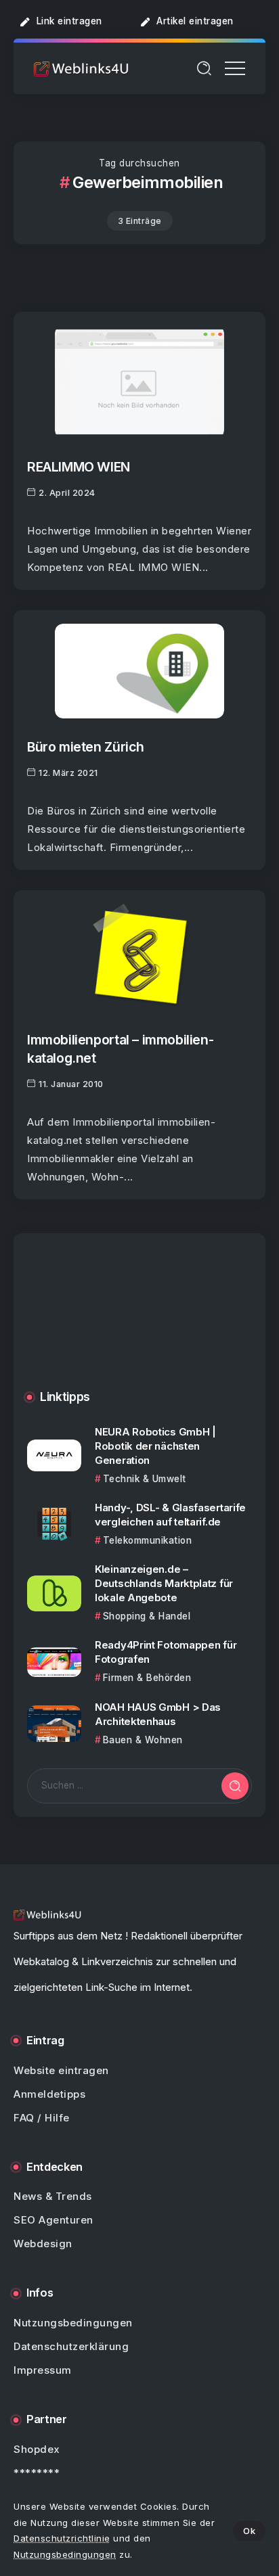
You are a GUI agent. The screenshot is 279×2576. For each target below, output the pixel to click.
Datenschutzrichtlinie (62, 2538)
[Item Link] (139, 382)
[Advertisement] (139, 1322)
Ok (249, 2531)
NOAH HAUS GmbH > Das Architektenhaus (158, 1714)
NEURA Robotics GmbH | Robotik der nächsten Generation (155, 1446)
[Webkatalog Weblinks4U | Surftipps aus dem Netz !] (81, 68)
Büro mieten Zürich (86, 747)
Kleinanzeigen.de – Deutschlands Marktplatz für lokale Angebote (164, 1583)
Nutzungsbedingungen (65, 2554)
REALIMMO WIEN (79, 467)
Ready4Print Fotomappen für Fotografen (166, 1652)
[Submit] (235, 1786)
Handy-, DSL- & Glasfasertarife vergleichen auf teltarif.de (170, 1515)
